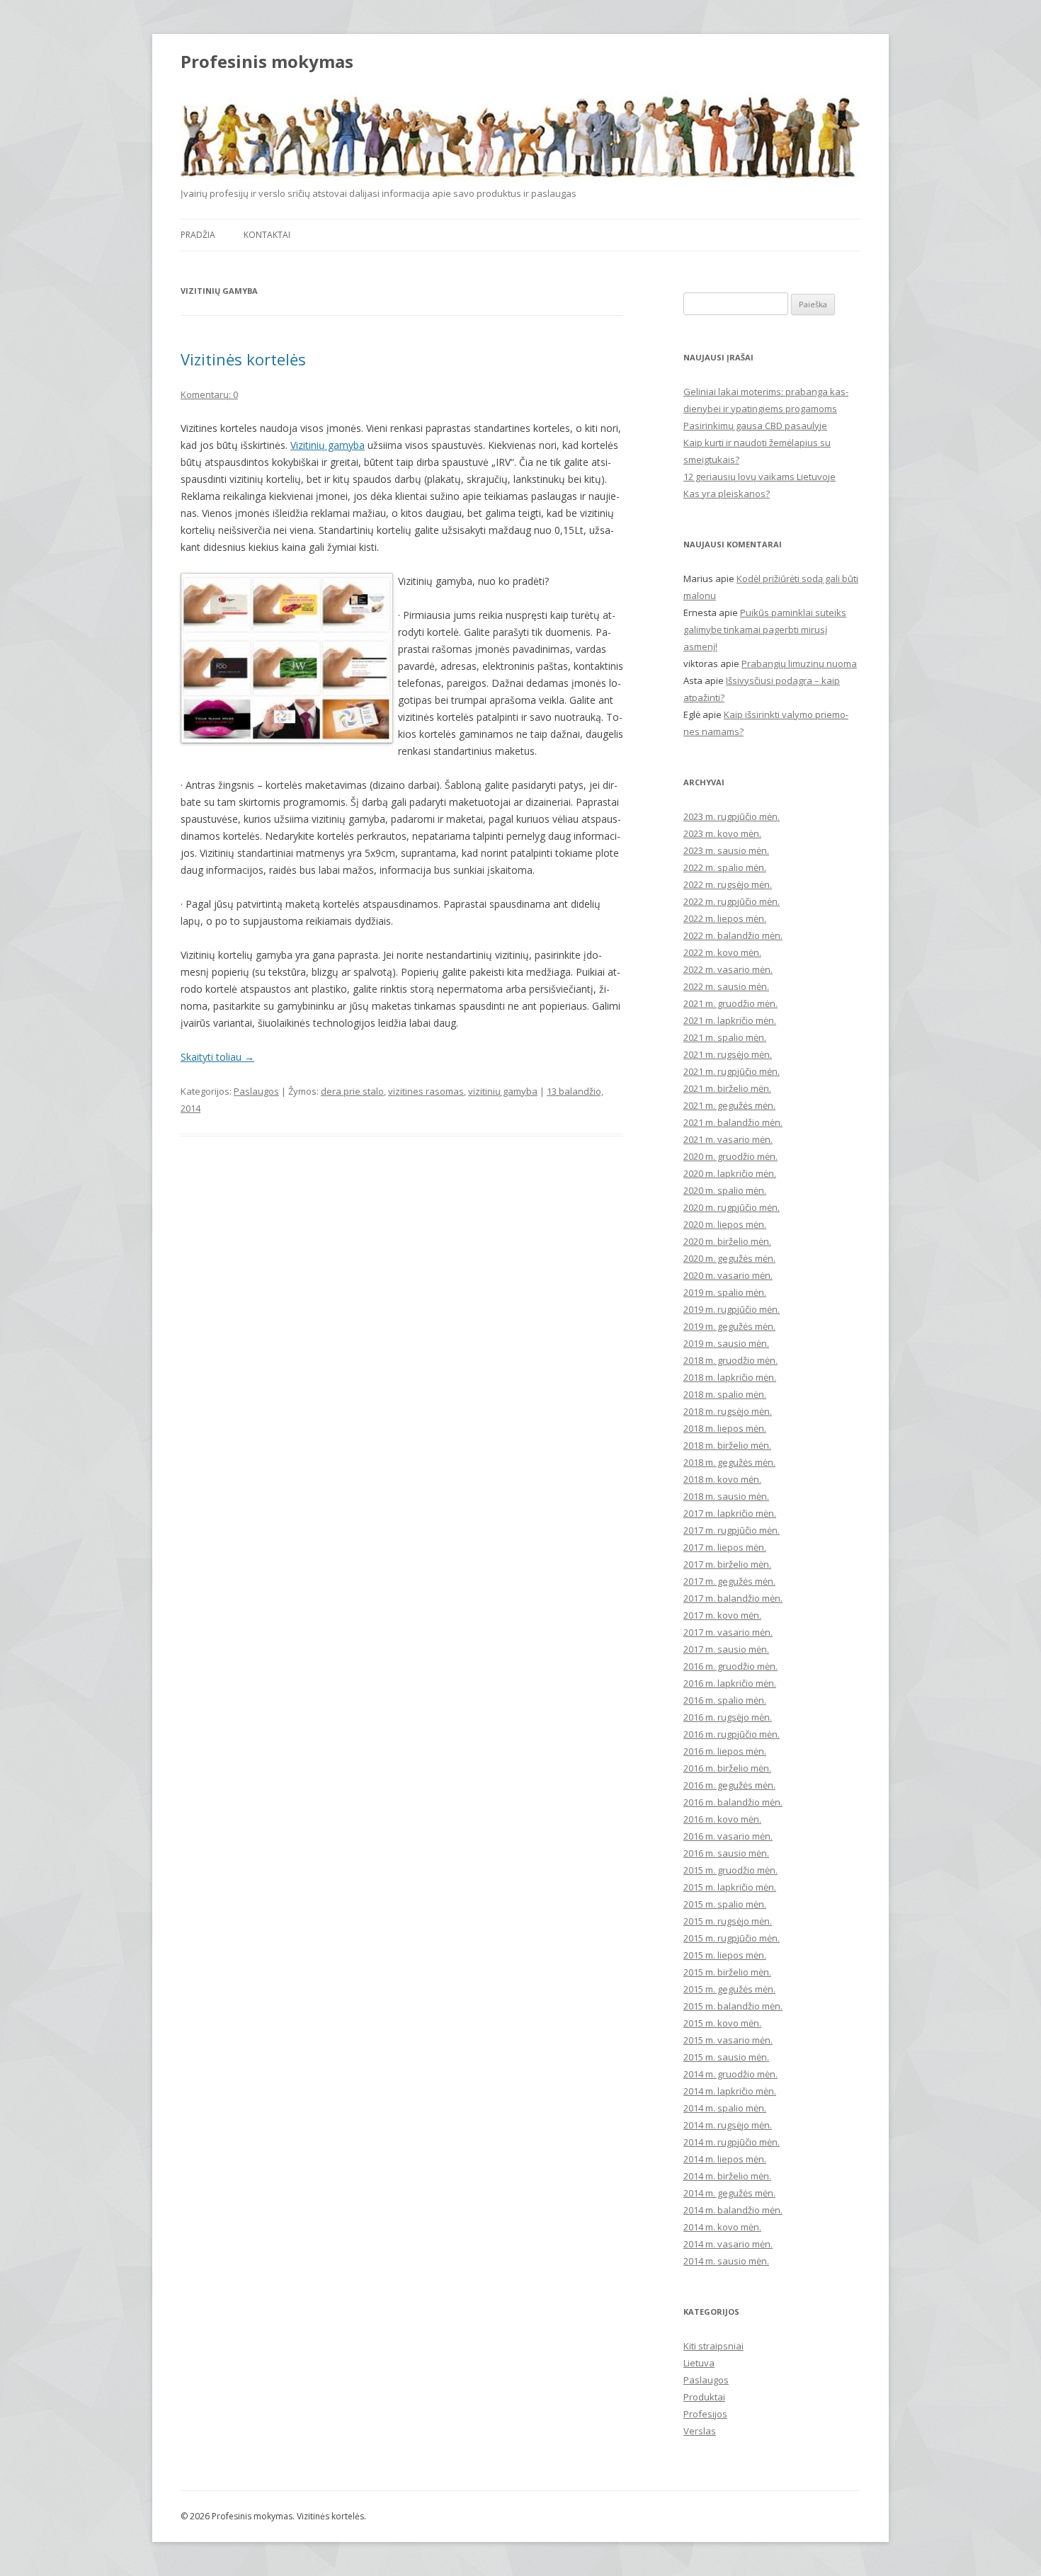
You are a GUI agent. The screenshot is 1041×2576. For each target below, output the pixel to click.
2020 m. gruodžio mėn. (730, 1156)
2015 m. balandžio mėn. (733, 2006)
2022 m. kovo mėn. (722, 952)
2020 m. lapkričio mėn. (730, 1173)
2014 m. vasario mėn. (728, 2244)
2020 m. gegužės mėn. (729, 1258)
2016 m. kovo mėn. (722, 1819)
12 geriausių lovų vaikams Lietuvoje (760, 477)
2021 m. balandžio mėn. (733, 1122)
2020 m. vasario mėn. (728, 1275)
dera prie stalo (352, 1091)
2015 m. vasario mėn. (728, 2040)
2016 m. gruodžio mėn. (730, 1666)
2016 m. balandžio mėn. (733, 1802)
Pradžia (198, 235)
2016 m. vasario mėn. (728, 1836)
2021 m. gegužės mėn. (729, 1105)
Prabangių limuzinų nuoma (799, 663)
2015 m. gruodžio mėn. (730, 1870)
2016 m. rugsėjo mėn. (728, 1717)
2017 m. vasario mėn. (728, 1632)
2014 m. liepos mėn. (725, 2159)
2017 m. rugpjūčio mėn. (732, 1530)
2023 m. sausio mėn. (726, 850)
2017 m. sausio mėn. (726, 1649)
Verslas (700, 2431)
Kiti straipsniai (713, 2346)
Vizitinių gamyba (328, 445)
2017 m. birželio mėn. (727, 1564)
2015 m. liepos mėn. (725, 1955)
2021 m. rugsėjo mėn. (728, 1054)
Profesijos (705, 2414)
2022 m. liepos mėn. (725, 918)
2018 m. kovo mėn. (722, 1479)
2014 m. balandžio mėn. (733, 2210)
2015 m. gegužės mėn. (729, 1989)
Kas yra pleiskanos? (727, 494)
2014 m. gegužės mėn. (729, 2193)
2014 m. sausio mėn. (726, 2261)
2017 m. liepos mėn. (725, 1547)
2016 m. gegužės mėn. (729, 1785)
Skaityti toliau (217, 1057)
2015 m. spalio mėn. (725, 1904)
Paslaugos (256, 1091)
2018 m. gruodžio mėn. (730, 1360)
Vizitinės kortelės (243, 359)
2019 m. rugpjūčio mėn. (732, 1309)
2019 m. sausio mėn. (726, 1343)
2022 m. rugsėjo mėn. (728, 884)
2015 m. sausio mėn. (726, 2057)
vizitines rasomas (426, 1091)
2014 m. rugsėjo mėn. (728, 2125)
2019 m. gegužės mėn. (729, 1326)
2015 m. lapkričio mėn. (730, 1887)
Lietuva (699, 2363)
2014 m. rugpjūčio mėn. (732, 2142)
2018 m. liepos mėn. (725, 1428)
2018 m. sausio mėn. (726, 1496)
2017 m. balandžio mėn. (733, 1598)
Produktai (704, 2397)
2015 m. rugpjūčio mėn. (732, 1938)
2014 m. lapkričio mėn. (730, 2091)
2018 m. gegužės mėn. (729, 1462)
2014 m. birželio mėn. (727, 2176)
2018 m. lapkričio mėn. (730, 1377)
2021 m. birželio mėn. (727, 1088)
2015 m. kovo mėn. (722, 2023)
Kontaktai (267, 235)
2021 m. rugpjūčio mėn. (732, 1071)
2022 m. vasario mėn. (728, 969)
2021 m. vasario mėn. (728, 1139)
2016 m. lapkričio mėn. (730, 1683)
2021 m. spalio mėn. (725, 1037)
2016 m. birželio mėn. (727, 1768)
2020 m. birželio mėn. (727, 1241)
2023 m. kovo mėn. (722, 833)
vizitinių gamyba (503, 1091)
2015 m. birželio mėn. (727, 1972)
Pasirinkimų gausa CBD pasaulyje (755, 426)
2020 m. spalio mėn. (725, 1190)
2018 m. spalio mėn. (725, 1394)
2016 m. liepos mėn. (725, 1751)
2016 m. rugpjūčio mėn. (732, 1734)
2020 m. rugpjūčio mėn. (732, 1207)
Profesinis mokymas (267, 62)
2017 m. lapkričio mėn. (730, 1513)
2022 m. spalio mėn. (725, 867)
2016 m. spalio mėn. (725, 1700)
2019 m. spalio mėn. (725, 1292)
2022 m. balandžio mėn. (733, 935)
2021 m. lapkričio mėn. (730, 1020)
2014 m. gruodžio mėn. (730, 2074)
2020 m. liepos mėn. (725, 1224)
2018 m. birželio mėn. (727, 1445)
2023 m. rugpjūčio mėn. (732, 816)
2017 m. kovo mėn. (722, 1615)
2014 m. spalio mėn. (725, 2108)
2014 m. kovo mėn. (722, 2227)
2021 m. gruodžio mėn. (730, 1003)
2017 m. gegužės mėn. (729, 1581)
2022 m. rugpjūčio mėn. (732, 901)
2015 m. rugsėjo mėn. (728, 1921)
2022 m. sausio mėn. (726, 986)
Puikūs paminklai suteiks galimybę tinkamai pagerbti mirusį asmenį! (765, 629)
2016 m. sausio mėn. (726, 1853)
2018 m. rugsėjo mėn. (728, 1411)
